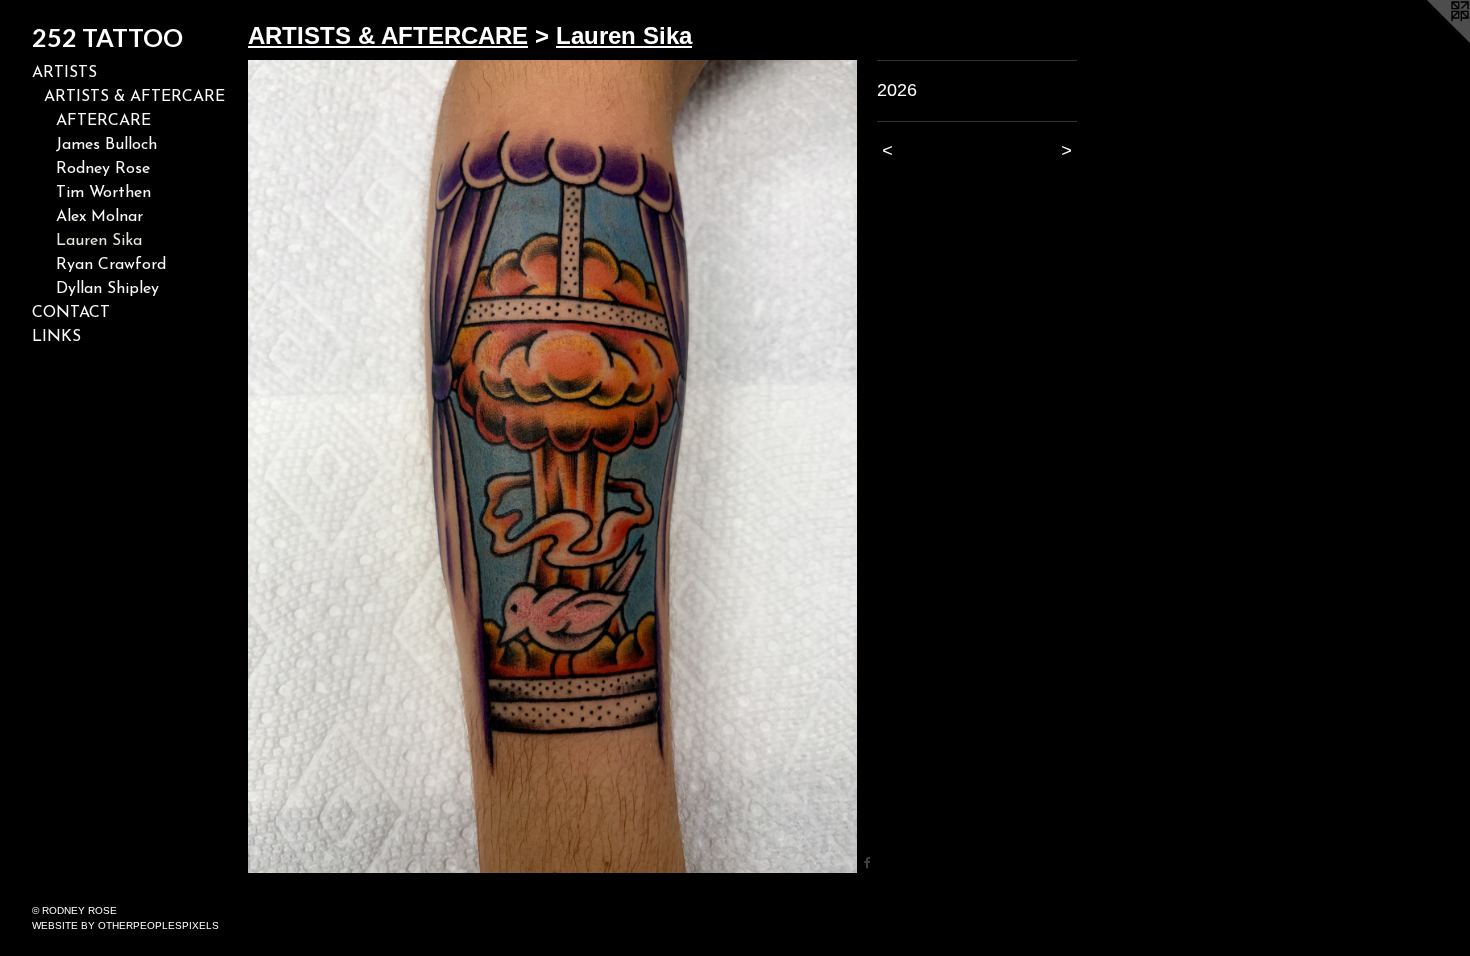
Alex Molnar (99, 217)
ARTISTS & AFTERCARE (134, 97)
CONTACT (71, 313)
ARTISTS (64, 73)
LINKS (56, 337)
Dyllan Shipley (107, 289)
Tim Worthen (103, 193)
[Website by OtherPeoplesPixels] (1430, 40)
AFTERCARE (103, 121)
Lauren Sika (99, 241)
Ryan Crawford (111, 265)
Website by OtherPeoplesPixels (125, 925)
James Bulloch (106, 145)
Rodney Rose (103, 169)
